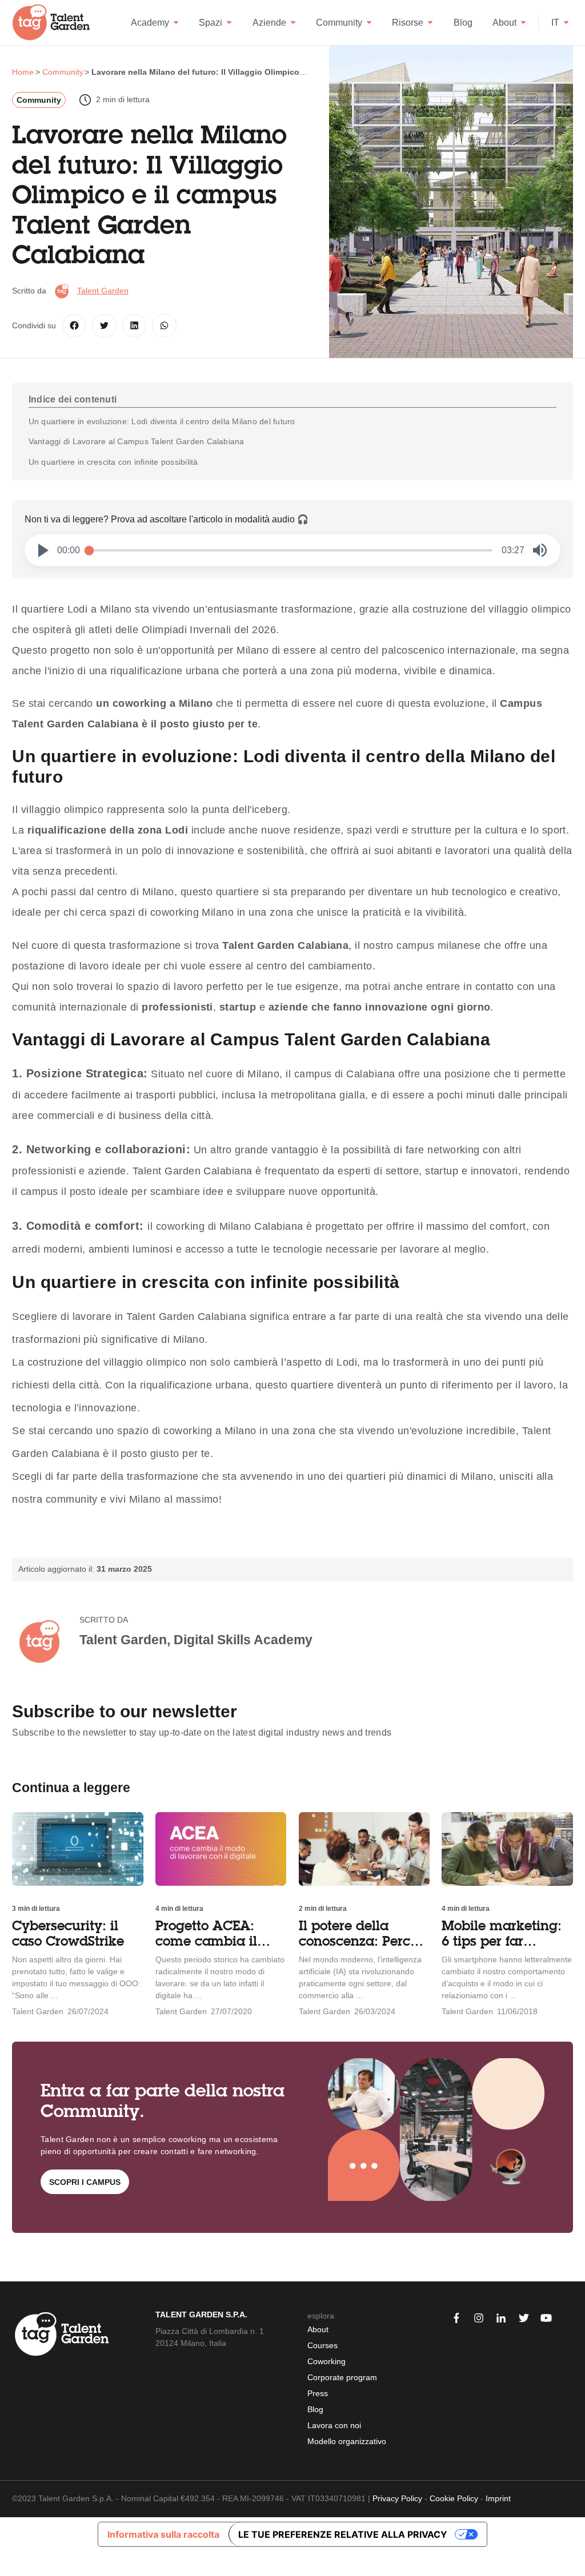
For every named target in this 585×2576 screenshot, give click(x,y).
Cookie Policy (454, 2498)
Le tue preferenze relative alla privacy (343, 2534)
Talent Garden (103, 291)
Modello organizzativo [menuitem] (347, 2441)
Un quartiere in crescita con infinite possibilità (113, 462)
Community (339, 23)
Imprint (498, 2498)
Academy (150, 23)
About (504, 23)
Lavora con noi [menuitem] (334, 2425)
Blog (463, 23)
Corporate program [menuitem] (342, 2377)
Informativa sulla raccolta (163, 2534)
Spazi (211, 23)
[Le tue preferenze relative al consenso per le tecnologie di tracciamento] (8, 2564)
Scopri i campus (85, 2182)
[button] (43, 550)
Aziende (269, 23)
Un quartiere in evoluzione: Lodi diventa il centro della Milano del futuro (162, 421)
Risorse (408, 23)
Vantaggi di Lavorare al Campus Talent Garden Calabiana (137, 441)
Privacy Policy (397, 2498)
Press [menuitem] (318, 2393)
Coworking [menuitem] (326, 2361)
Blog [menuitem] (315, 2409)
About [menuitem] (318, 2329)
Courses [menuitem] (322, 2345)
